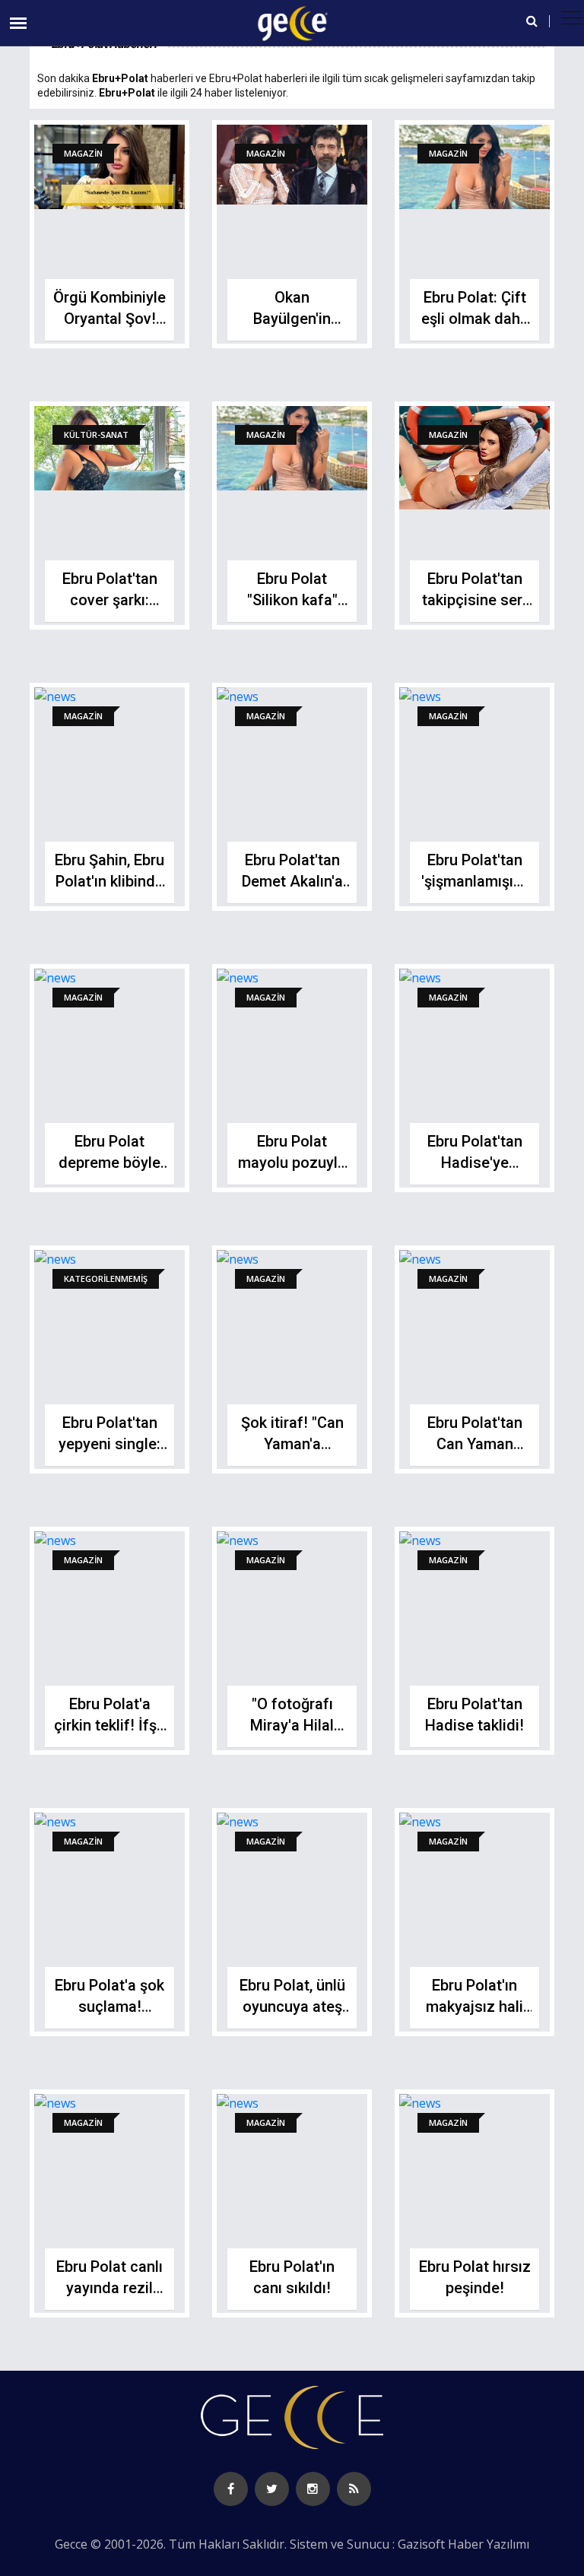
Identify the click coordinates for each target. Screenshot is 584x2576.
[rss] (354, 2489)
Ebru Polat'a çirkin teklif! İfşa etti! (109, 1725)
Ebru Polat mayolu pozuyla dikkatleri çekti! (292, 1163)
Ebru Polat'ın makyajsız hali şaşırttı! (474, 2007)
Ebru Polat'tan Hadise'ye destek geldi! (475, 1163)
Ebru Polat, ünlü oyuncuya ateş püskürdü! (292, 2007)
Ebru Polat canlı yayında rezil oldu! (109, 2288)
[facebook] (231, 2489)
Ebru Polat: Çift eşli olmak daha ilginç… (475, 319)
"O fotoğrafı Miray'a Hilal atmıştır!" (292, 1725)
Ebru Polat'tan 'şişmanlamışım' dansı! (475, 881)
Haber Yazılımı (489, 2544)
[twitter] (272, 2489)
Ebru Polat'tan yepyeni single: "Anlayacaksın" (109, 1444)
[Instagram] (313, 2489)
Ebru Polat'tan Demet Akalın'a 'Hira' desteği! (292, 881)
